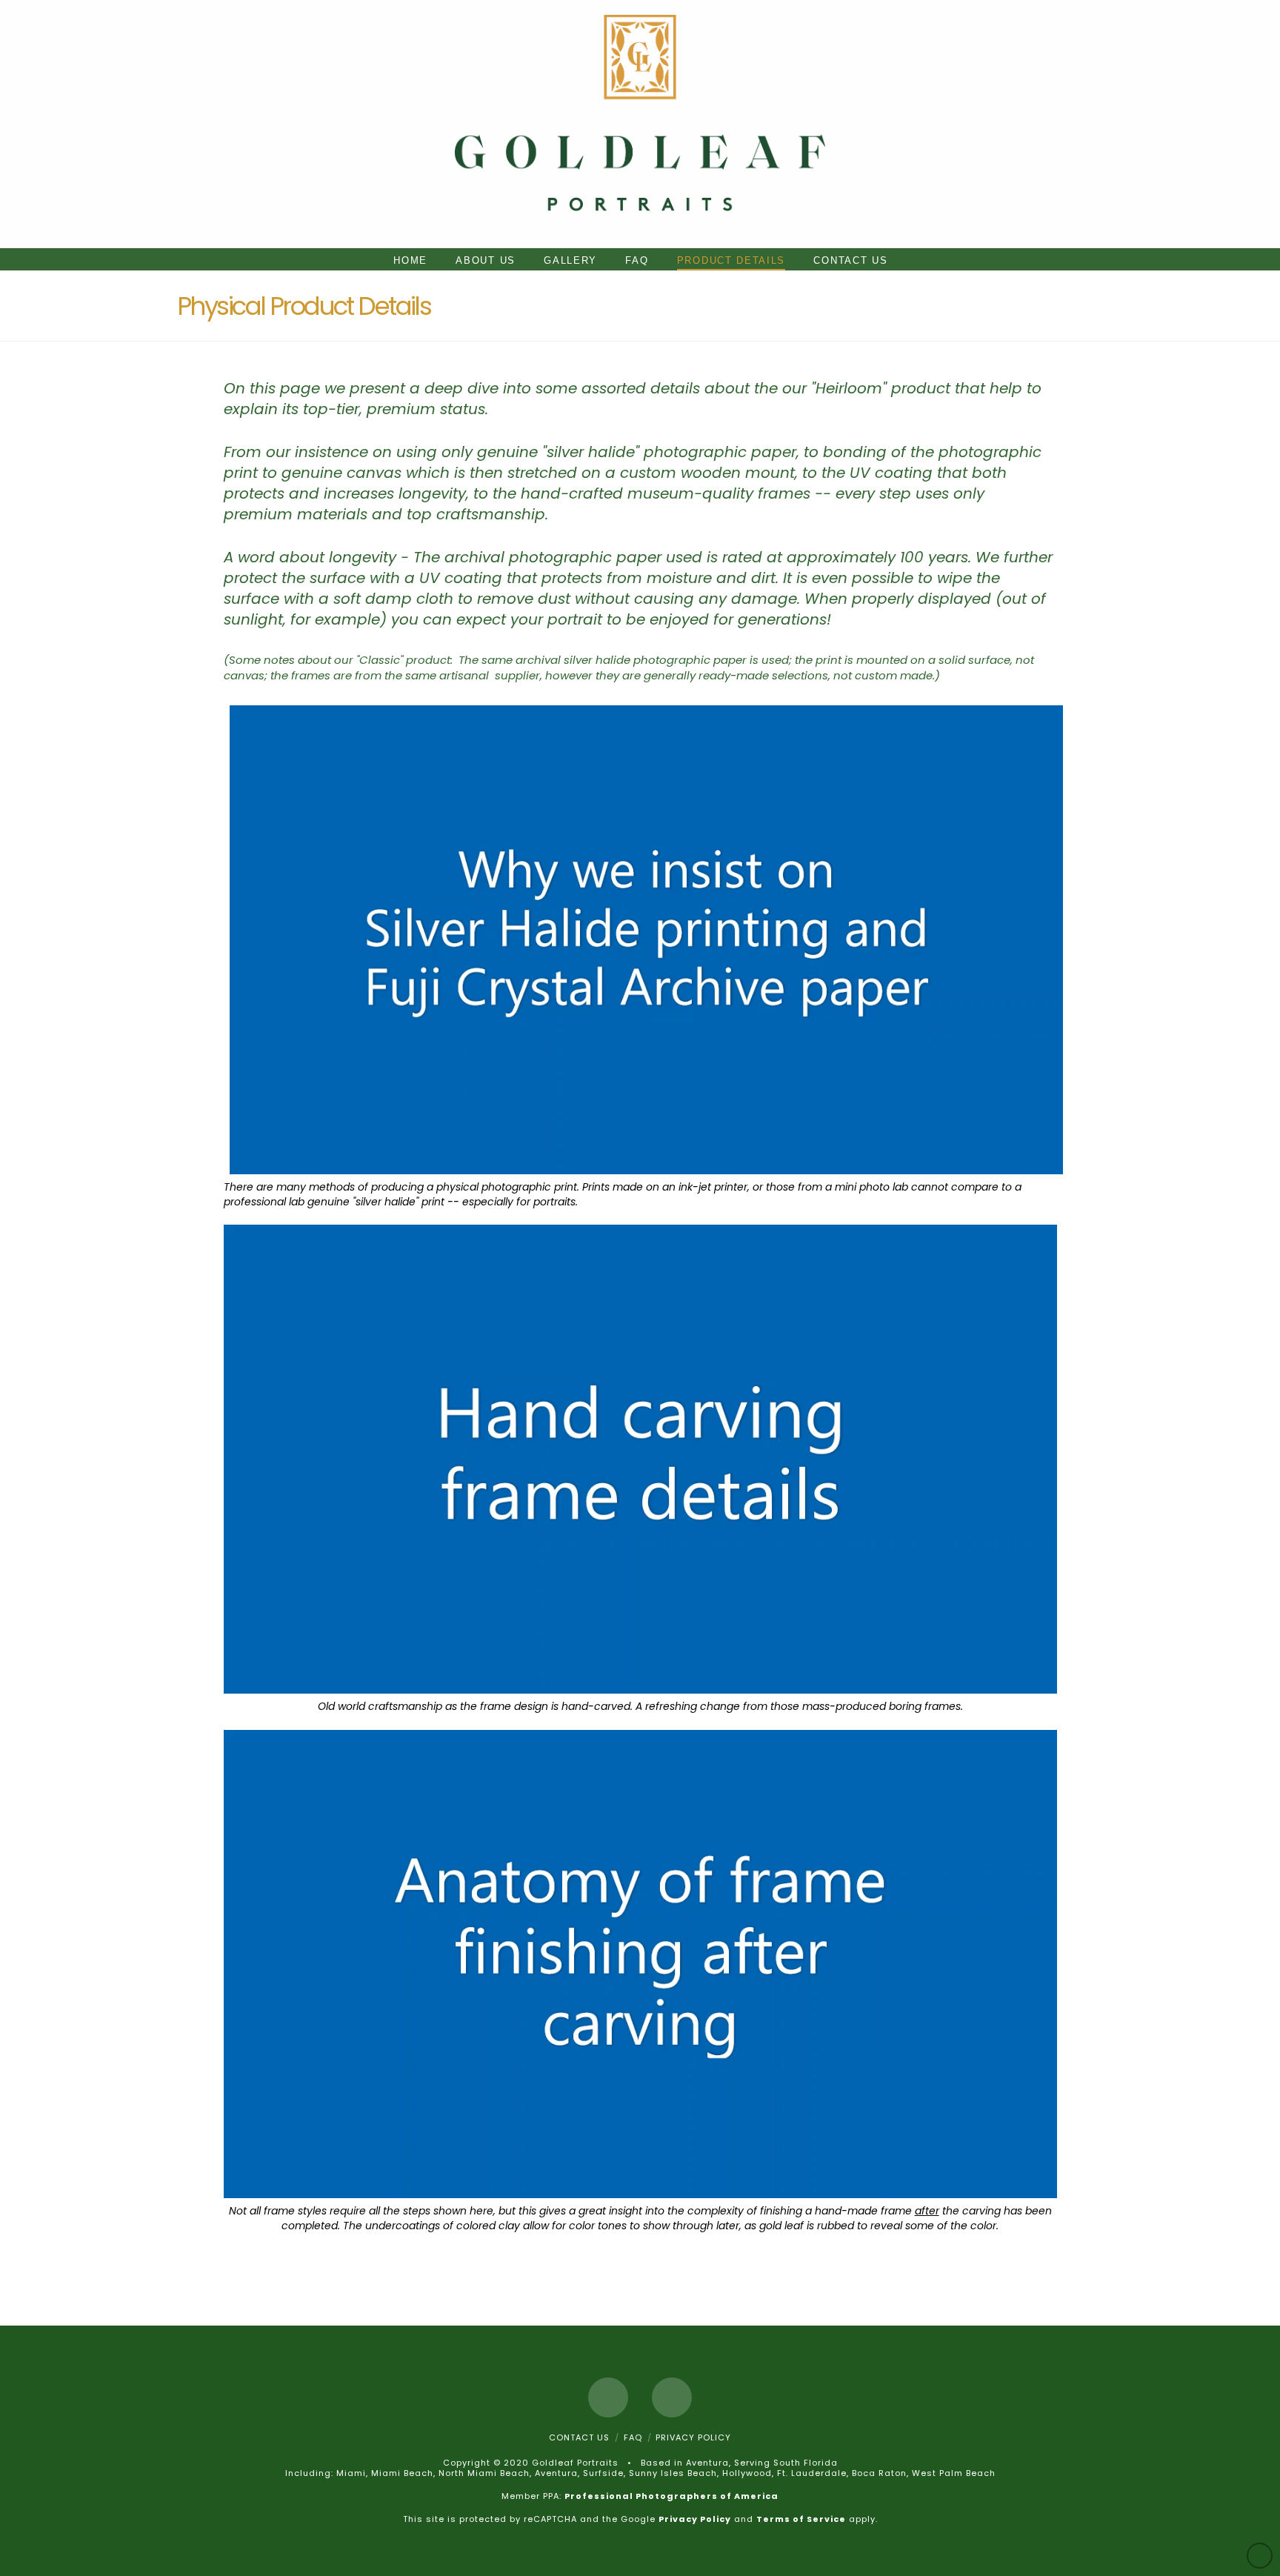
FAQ (633, 2437)
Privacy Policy (693, 2437)
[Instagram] (672, 2397)
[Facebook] (608, 2397)
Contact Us (579, 2437)
